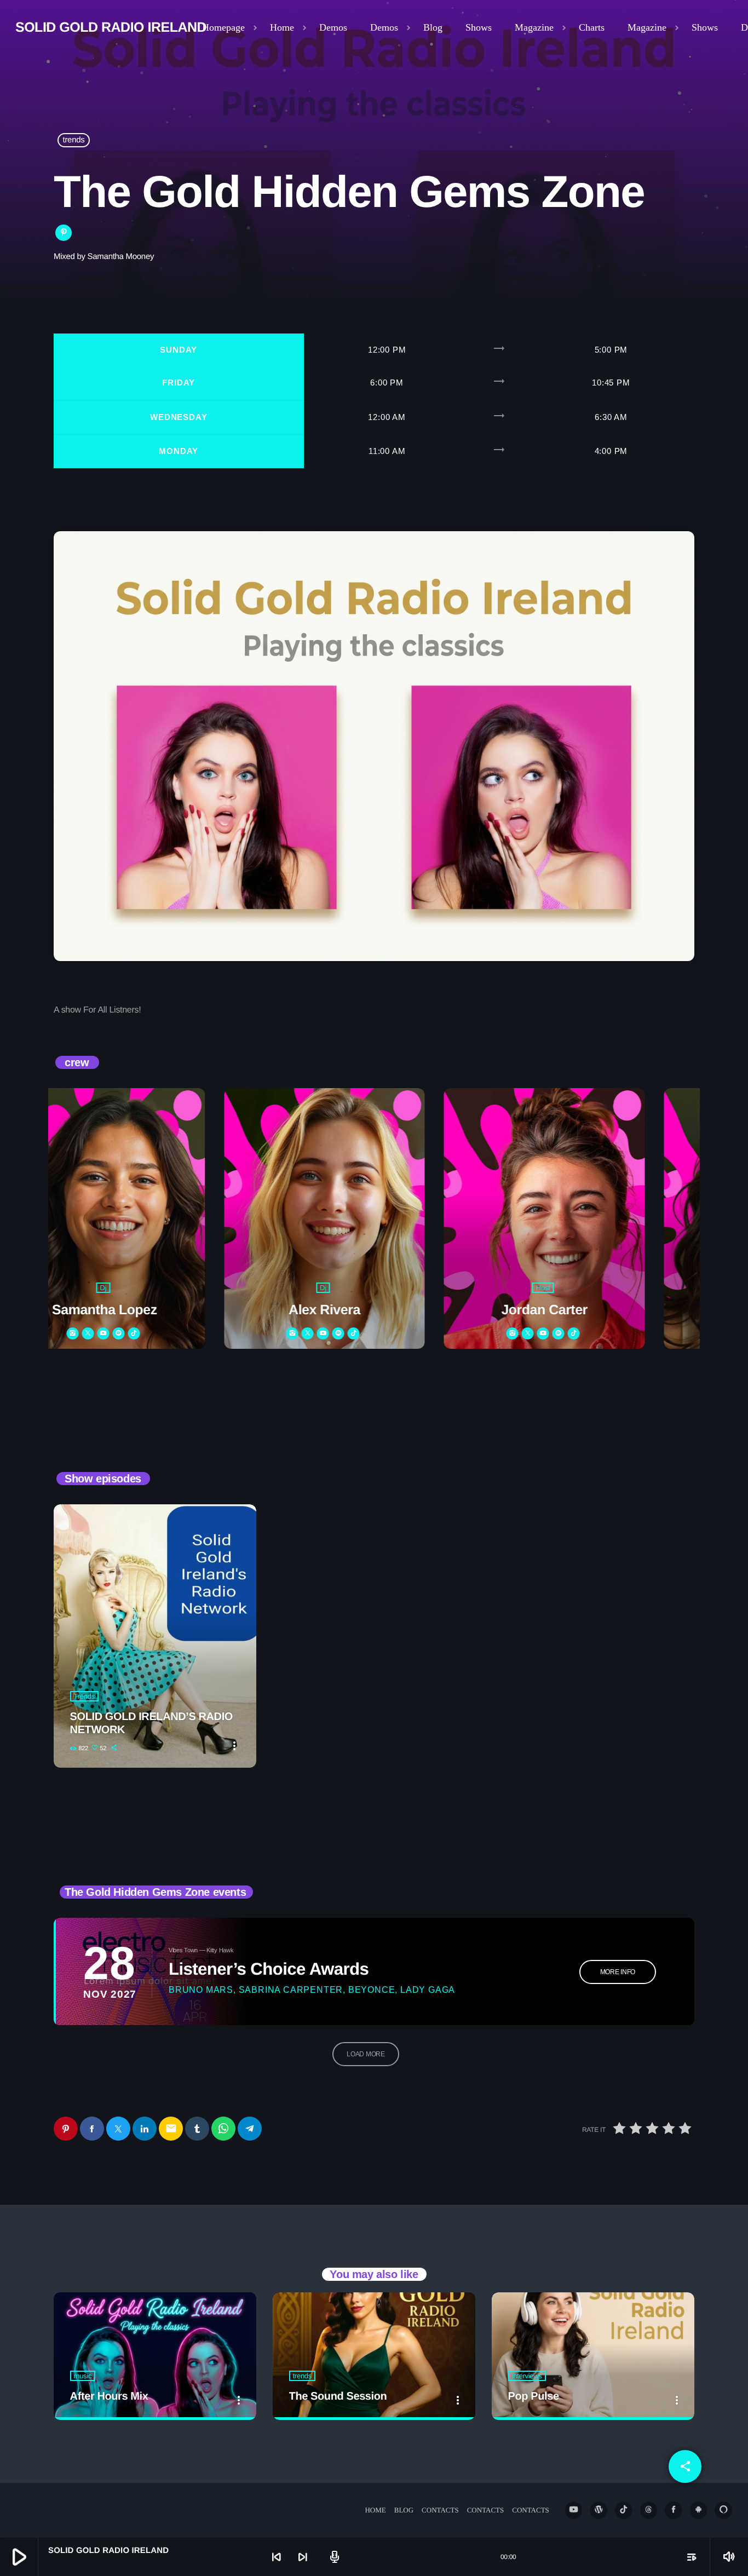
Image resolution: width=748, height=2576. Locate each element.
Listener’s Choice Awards (269, 1969)
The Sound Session (338, 2396)
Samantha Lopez (619, 1310)
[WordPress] (599, 2510)
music (83, 2376)
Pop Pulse (534, 2396)
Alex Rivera (179, 1310)
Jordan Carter (399, 1310)
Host (398, 1288)
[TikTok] (624, 2510)
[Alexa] (723, 2510)
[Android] (699, 2510)
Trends (84, 1696)
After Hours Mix (109, 2396)
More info (618, 1972)
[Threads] (649, 2510)
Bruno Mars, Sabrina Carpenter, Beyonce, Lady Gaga (312, 1990)
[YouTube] (574, 2510)
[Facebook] (674, 2510)
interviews (527, 2376)
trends (74, 140)
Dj (178, 1288)
